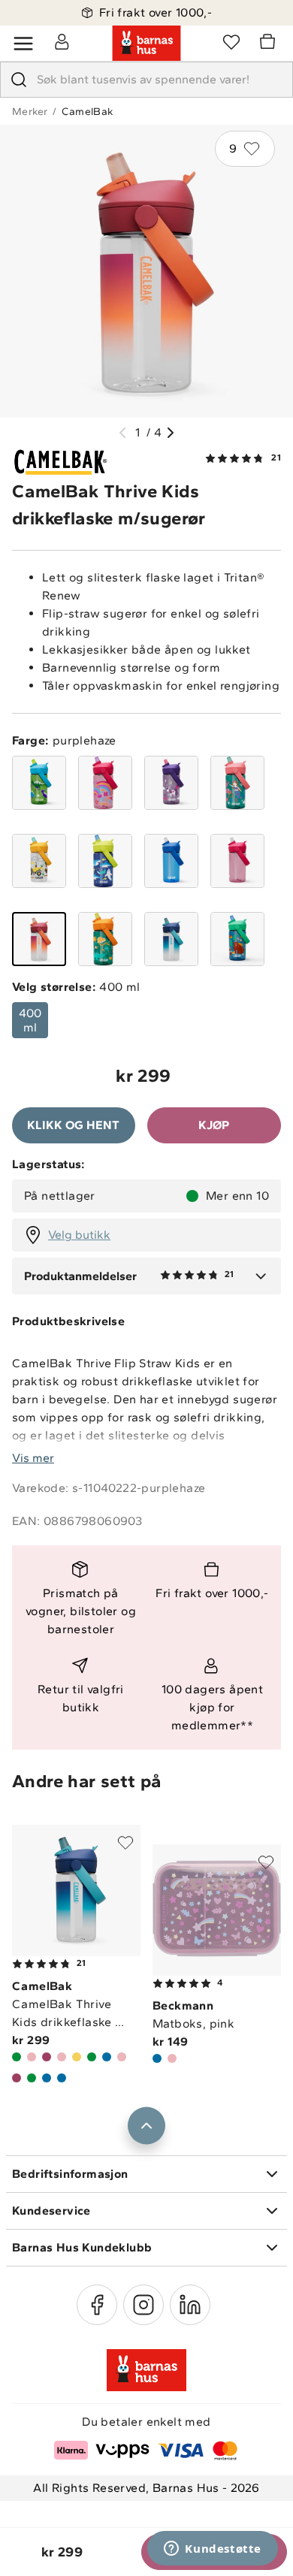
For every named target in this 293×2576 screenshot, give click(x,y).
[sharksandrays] (105, 861)
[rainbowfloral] (105, 783)
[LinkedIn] (190, 2305)
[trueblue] (171, 861)
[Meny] (23, 44)
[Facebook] (97, 2305)
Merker (30, 112)
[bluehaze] (171, 939)
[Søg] (19, 80)
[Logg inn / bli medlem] (62, 41)
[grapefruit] (237, 861)
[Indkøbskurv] (270, 44)
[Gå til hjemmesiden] (146, 44)
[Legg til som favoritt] (125, 1843)
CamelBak (87, 112)
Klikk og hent (73, 1125)
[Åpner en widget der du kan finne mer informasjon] (213, 2550)
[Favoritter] (231, 41)
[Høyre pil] (171, 433)
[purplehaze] (39, 939)
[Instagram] (143, 2305)
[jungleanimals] (105, 939)
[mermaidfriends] (237, 783)
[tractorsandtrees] (39, 861)
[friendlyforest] (237, 939)
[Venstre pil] (122, 433)
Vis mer (33, 1458)
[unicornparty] (171, 783)
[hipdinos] (39, 783)
